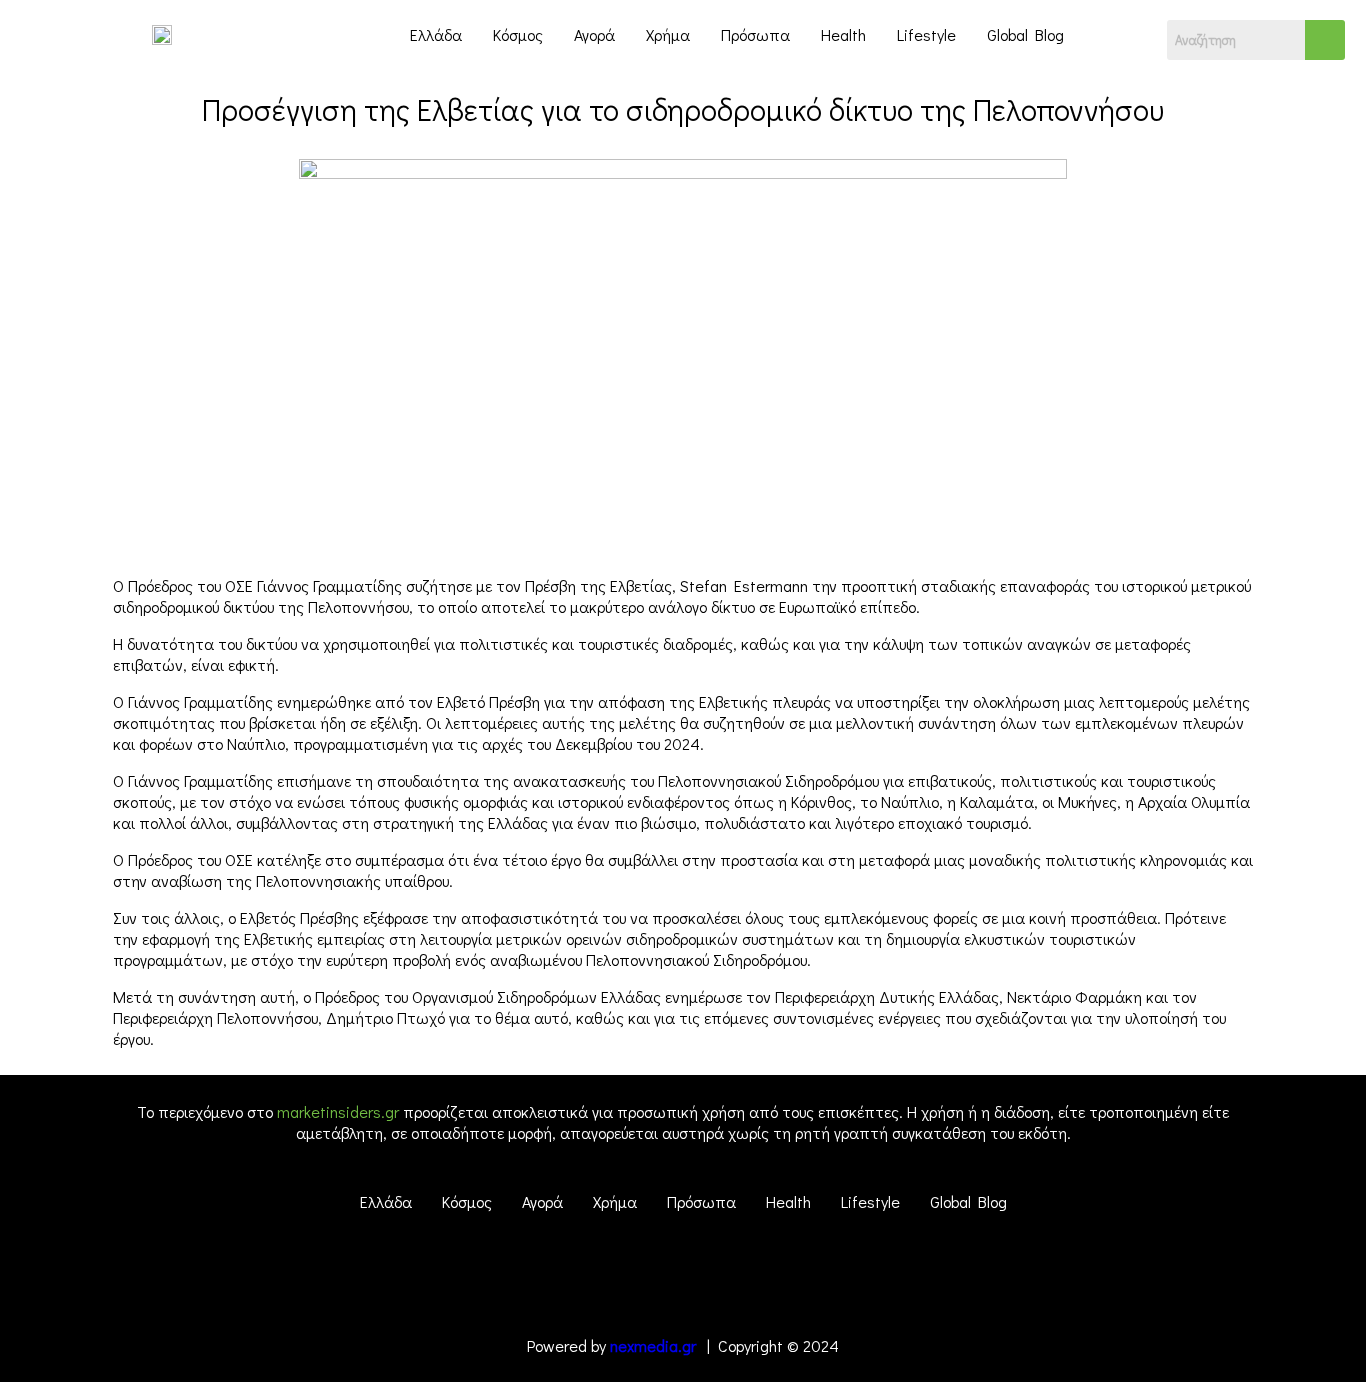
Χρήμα (668, 34)
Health (843, 34)
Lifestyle (926, 34)
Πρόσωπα (755, 34)
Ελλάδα (436, 34)
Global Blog (1025, 34)
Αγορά (594, 34)
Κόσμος (518, 34)
